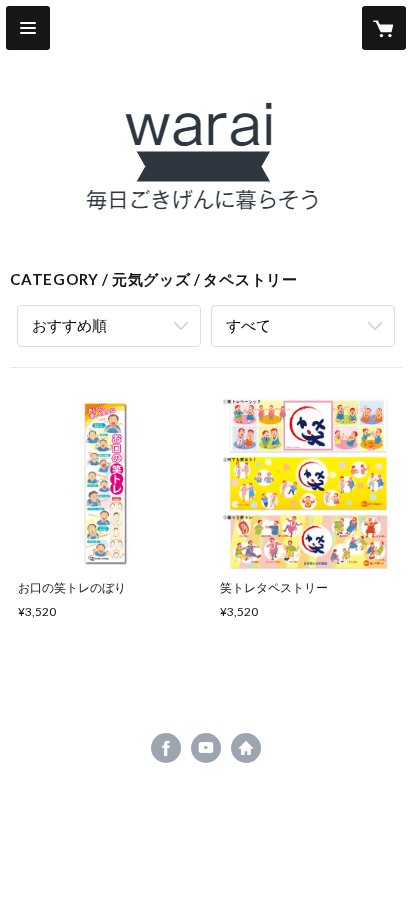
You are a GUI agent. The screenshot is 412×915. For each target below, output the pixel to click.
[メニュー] (28, 28)
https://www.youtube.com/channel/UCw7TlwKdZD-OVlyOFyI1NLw (206, 748)
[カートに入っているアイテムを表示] (384, 28)
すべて (248, 325)
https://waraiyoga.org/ (246, 748)
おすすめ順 (69, 325)
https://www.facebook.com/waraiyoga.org (166, 748)
